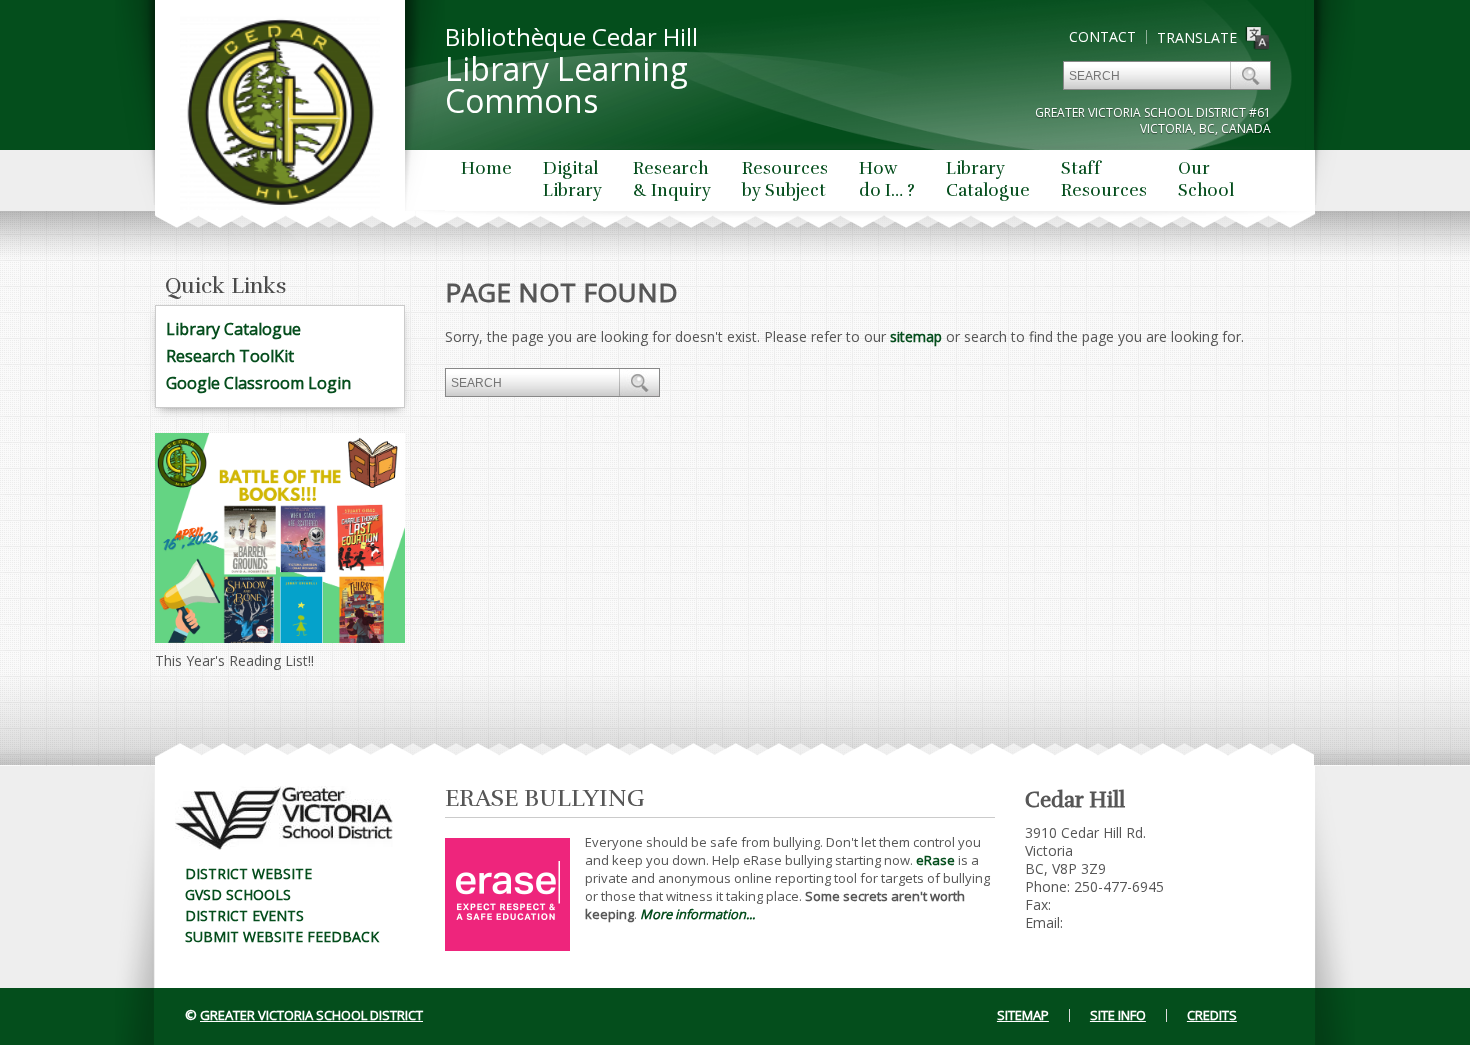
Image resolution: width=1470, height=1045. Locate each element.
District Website (248, 873)
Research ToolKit (230, 356)
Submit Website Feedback (282, 936)
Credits (1212, 1015)
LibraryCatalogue (988, 179)
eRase (935, 860)
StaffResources (1104, 179)
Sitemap (1023, 1015)
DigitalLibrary (572, 179)
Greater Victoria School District (311, 1015)
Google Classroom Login (258, 383)
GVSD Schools (238, 894)
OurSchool (1206, 179)
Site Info (1118, 1015)
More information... (697, 914)
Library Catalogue (233, 329)
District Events (244, 915)
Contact (1102, 36)
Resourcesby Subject (785, 179)
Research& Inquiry (672, 179)
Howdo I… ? (887, 179)
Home (486, 168)
